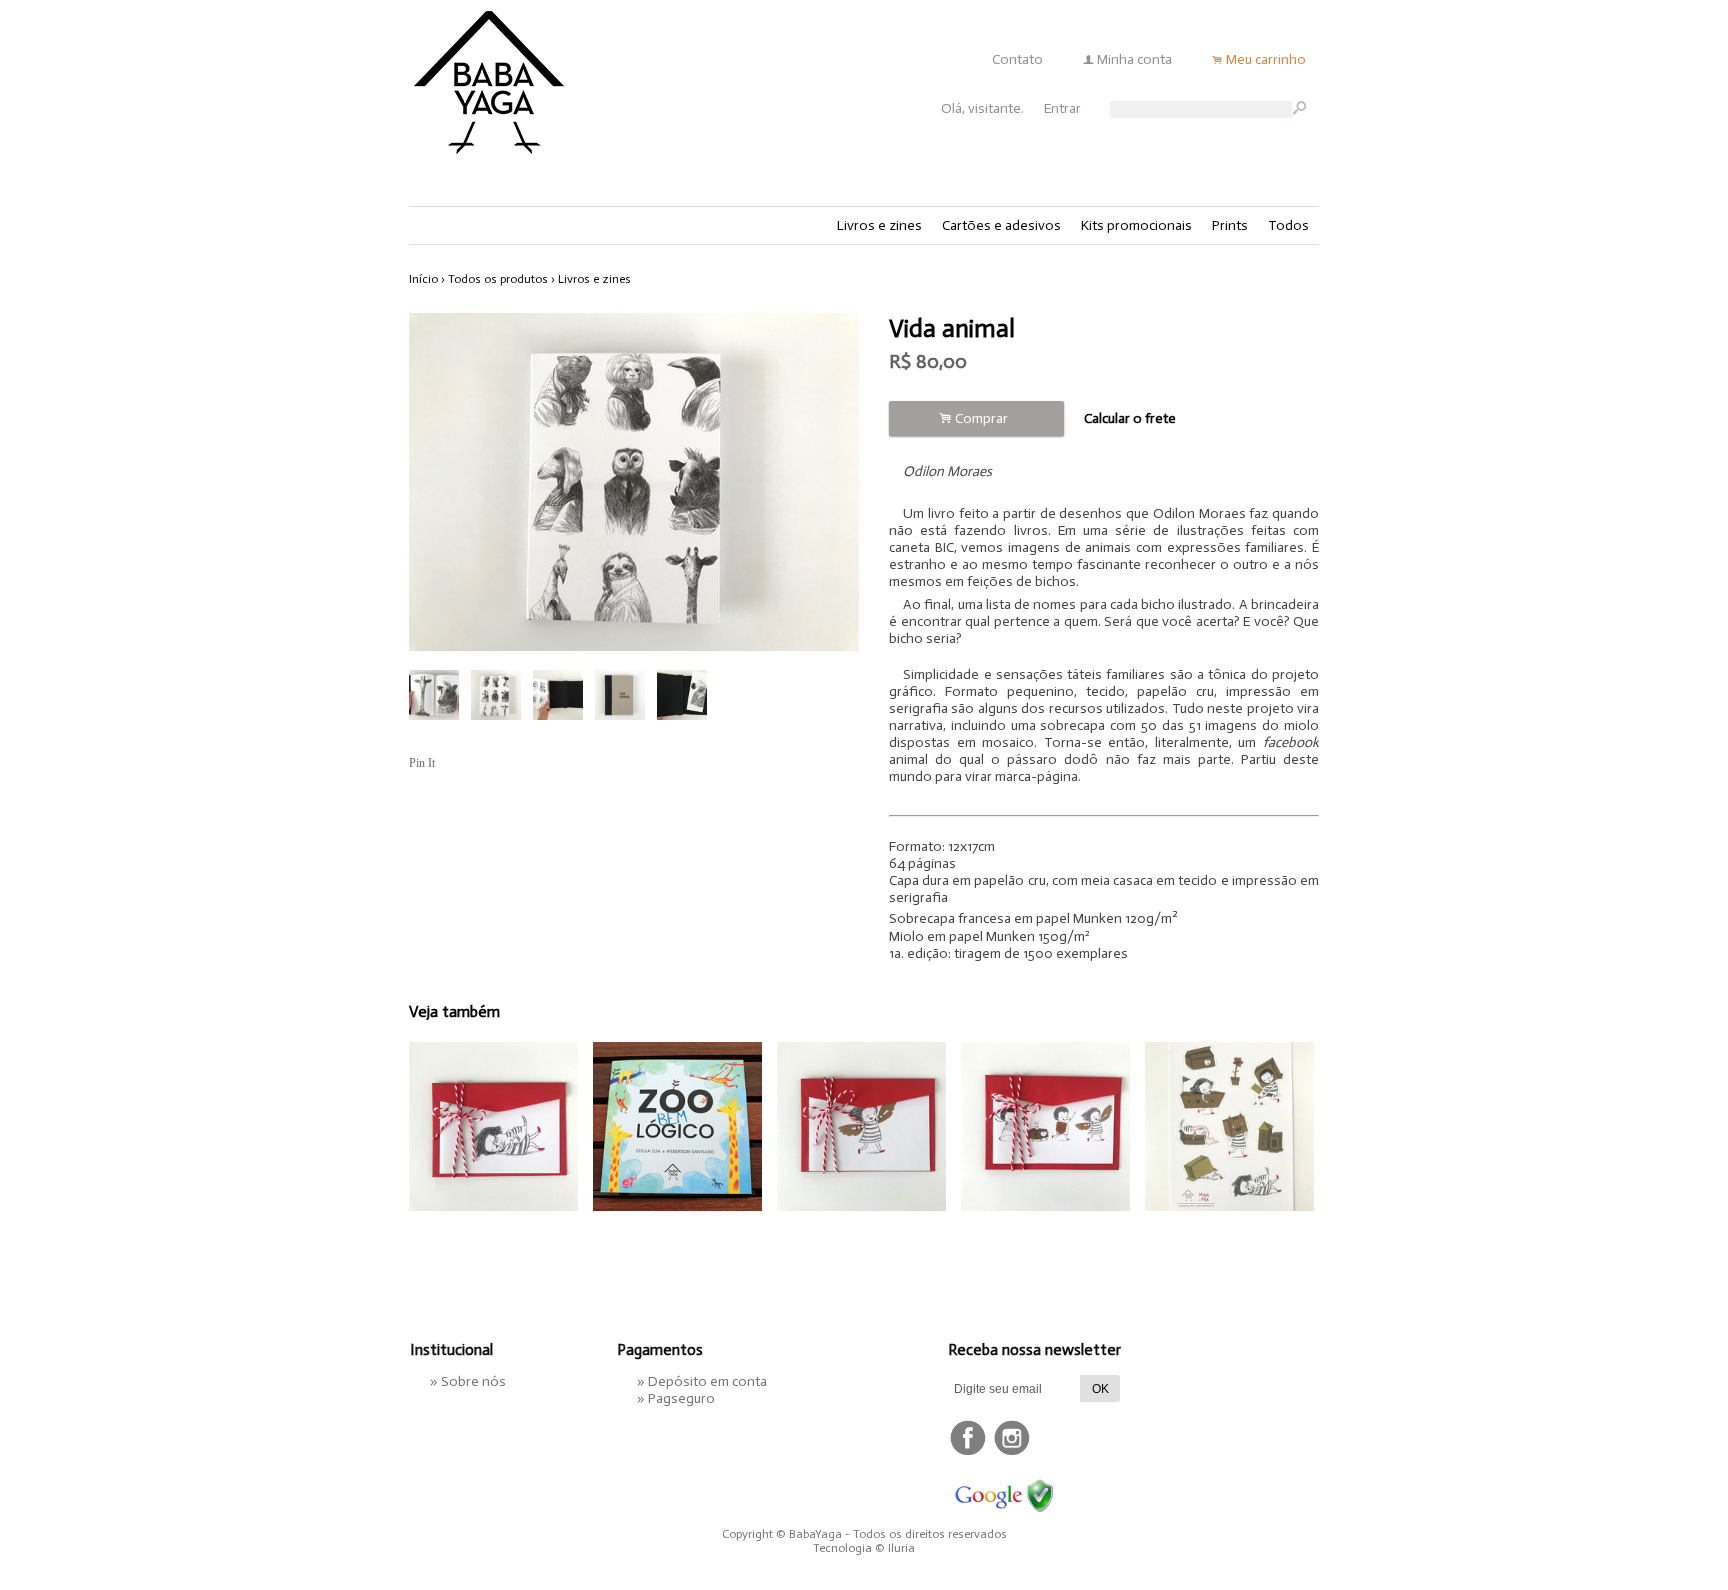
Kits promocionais (1136, 225)
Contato (1017, 59)
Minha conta (1134, 59)
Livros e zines (879, 225)
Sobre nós (473, 1381)
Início (423, 279)
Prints (1230, 225)
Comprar (976, 418)
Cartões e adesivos (1001, 225)
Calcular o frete (1130, 418)
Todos (1288, 225)
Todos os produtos (498, 279)
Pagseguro (681, 1398)
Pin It (422, 763)
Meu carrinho (1266, 59)
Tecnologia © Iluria (864, 1548)
